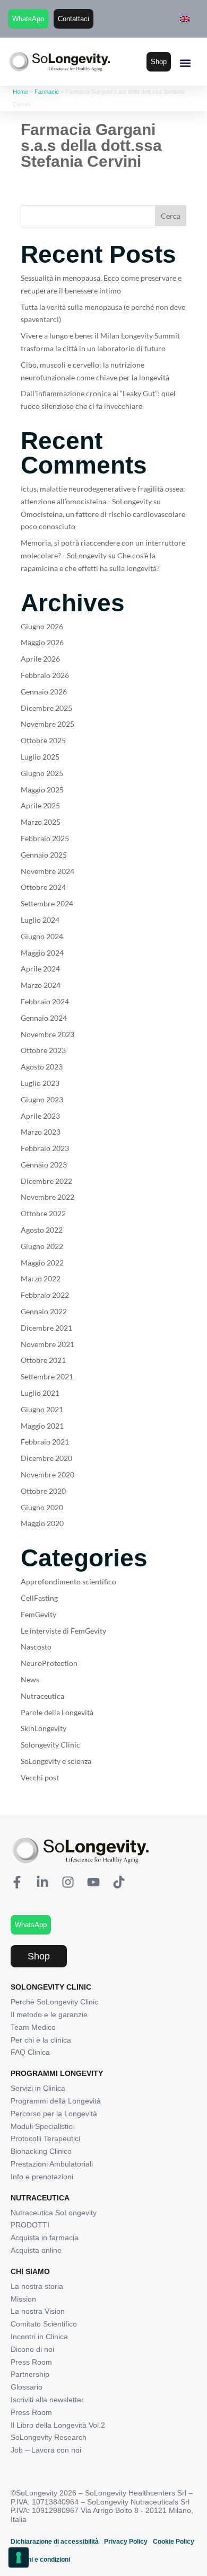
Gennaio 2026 (44, 692)
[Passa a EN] (185, 19)
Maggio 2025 (42, 790)
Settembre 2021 (47, 1376)
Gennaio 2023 (44, 1165)
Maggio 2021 (42, 1426)
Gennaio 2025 (44, 855)
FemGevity (38, 1614)
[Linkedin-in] (42, 1882)
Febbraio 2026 (45, 675)
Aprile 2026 (40, 659)
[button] (185, 63)
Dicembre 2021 (46, 1328)
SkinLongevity (44, 1728)
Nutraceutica (42, 1696)
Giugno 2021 (42, 1409)
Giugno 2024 (42, 936)
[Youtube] (93, 1882)
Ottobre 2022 (43, 1213)
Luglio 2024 (40, 920)
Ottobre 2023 (43, 1050)
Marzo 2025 (41, 822)
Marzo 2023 (41, 1132)
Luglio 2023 (40, 1083)
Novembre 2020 (48, 1474)
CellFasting (39, 1598)
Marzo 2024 (41, 985)
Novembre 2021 (48, 1344)
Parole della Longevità (57, 1712)
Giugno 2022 (42, 1246)
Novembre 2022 (48, 1197)
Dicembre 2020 (46, 1458)
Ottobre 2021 (43, 1360)
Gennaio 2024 (44, 1018)
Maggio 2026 (42, 642)
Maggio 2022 (42, 1263)
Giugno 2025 (42, 773)
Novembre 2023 (48, 1034)
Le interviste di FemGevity (63, 1631)
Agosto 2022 (42, 1230)
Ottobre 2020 (43, 1491)
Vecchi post (40, 1777)
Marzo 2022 (41, 1278)
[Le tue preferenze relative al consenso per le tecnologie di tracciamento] (19, 2557)
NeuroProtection (49, 1663)
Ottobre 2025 (43, 740)
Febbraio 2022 (45, 1295)
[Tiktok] (119, 1882)
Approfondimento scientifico (68, 1581)
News (30, 1679)
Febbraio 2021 (45, 1442)
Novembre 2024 (48, 871)
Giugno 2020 (42, 1507)
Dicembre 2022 (46, 1181)
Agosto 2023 (42, 1067)
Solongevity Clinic (50, 1745)
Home (20, 92)
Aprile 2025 (40, 805)
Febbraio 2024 (45, 1001)
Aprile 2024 (40, 969)
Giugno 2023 (42, 1099)
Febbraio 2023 (45, 1148)
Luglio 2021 (40, 1393)
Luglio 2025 (40, 757)
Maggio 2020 (42, 1523)
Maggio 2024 (42, 953)
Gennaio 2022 (44, 1311)
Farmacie (47, 92)
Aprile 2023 (40, 1116)
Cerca (171, 216)
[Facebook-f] (17, 1882)
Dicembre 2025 (46, 708)
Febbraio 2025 (45, 838)
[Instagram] (68, 1882)
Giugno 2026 (42, 626)
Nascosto (36, 1647)
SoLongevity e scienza (56, 1761)
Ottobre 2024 (43, 887)
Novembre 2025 (48, 724)
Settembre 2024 (47, 903)
